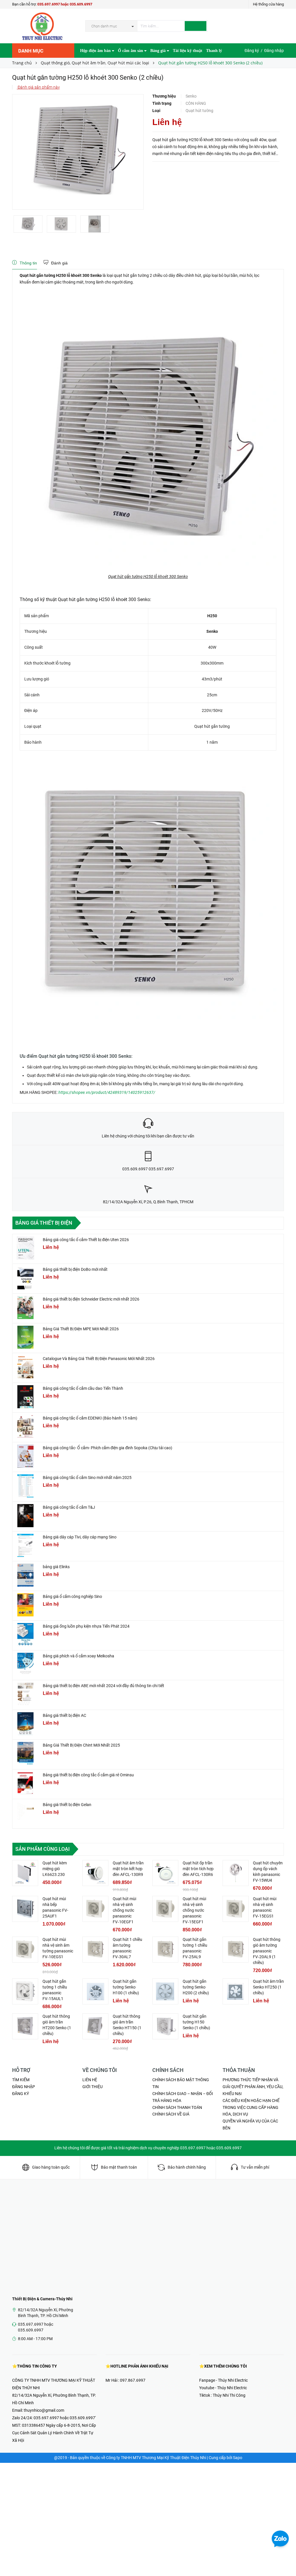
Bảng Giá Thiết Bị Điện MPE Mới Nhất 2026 (81, 1329)
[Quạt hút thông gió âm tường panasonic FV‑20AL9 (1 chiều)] (236, 1950)
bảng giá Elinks (56, 1567)
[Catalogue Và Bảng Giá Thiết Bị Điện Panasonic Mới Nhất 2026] (25, 1367)
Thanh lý (214, 51)
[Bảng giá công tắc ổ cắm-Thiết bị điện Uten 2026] (25, 1248)
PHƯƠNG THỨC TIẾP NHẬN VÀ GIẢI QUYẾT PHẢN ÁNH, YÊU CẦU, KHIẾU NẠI (253, 2087)
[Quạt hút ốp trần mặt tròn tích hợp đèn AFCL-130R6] (165, 1873)
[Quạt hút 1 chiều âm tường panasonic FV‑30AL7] (95, 1950)
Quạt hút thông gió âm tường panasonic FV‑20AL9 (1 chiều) (267, 1951)
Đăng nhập (274, 51)
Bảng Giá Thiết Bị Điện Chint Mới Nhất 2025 (81, 1745)
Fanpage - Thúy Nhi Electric (223, 2380)
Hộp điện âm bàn (96, 51)
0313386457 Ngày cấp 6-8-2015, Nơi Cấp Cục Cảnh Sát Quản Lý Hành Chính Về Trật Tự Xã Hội (54, 2433)
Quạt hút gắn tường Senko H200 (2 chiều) (196, 1987)
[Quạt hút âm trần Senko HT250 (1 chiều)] (236, 1991)
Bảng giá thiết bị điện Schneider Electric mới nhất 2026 (91, 1299)
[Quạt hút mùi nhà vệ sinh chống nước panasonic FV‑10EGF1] (95, 1909)
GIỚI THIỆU (92, 2087)
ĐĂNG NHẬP (24, 2087)
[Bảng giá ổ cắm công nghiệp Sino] (25, 1605)
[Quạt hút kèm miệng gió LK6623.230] (25, 1873)
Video (121, 65)
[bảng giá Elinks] (25, 1575)
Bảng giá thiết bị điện (44, 1223)
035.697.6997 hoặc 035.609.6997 (65, 4)
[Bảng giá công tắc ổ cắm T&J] (25, 1516)
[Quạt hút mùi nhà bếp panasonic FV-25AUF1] (25, 1909)
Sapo (238, 2458)
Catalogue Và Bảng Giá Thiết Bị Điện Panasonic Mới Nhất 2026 (99, 1359)
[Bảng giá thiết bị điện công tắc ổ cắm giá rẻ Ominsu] (25, 1783)
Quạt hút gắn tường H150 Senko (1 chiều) (196, 2022)
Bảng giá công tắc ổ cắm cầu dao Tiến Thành (83, 1388)
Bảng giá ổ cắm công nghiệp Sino (72, 1596)
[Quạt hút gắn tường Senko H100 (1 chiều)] (95, 1991)
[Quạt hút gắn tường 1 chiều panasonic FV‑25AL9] (165, 1950)
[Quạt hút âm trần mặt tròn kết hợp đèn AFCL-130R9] (95, 1873)
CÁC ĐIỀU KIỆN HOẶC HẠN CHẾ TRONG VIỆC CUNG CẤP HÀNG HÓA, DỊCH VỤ (251, 2107)
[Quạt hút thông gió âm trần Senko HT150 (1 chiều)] (95, 2026)
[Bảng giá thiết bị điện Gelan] (25, 1813)
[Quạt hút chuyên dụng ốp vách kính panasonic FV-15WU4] (236, 1873)
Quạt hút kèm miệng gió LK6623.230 (55, 1869)
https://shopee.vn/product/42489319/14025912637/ (107, 1092)
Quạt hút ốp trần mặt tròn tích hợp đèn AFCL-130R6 (198, 1869)
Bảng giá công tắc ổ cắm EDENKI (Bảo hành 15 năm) (90, 1418)
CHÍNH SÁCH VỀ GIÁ (171, 2114)
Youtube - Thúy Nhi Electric (223, 2388)
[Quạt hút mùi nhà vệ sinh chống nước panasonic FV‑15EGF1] (165, 1909)
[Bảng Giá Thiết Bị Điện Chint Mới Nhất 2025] (25, 1754)
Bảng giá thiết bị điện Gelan (67, 1805)
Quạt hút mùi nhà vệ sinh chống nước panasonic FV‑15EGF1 (194, 1910)
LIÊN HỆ (90, 2080)
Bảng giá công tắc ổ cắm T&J (69, 1507)
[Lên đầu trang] (286, 2559)
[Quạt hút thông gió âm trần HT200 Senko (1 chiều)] (25, 2026)
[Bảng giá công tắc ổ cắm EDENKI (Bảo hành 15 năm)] (25, 1426)
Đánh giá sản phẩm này (38, 87)
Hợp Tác (104, 65)
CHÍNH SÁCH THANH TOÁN (177, 2107)
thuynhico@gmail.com (44, 2410)
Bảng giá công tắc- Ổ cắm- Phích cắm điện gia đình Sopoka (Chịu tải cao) (108, 1448)
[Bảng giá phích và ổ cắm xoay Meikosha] (25, 1664)
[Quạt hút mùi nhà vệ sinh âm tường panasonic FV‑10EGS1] (25, 1950)
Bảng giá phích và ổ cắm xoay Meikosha (78, 1656)
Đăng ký (252, 51)
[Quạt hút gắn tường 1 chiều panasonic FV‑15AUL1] (25, 1991)
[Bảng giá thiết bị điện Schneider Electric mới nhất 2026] (25, 1307)
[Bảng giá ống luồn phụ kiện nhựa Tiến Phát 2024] (25, 1635)
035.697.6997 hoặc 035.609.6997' (65, 2418)
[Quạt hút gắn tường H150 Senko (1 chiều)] (165, 2026)
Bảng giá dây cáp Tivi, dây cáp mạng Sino (80, 1537)
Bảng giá (159, 51)
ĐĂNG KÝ (21, 2094)
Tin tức (86, 65)
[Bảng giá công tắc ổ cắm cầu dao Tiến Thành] (25, 1397)
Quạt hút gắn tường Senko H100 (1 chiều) (126, 1987)
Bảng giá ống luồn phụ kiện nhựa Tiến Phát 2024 (86, 1626)
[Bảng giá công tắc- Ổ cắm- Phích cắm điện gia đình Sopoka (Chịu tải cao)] (25, 1456)
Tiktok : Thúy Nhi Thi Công (222, 2395)
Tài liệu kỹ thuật (188, 51)
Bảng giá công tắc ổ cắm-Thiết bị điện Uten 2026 (86, 1240)
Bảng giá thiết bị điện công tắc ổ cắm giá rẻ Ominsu (88, 1775)
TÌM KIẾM (21, 2080)
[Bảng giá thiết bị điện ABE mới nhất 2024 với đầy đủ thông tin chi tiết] (25, 1694)
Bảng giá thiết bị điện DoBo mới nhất (75, 1269)
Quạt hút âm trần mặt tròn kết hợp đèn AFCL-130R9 (128, 1869)
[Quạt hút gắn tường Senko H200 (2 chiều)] (165, 1991)
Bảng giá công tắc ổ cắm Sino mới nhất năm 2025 (87, 1478)
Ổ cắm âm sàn (131, 51)
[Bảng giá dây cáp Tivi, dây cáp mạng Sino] (25, 1545)
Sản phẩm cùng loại (42, 1849)
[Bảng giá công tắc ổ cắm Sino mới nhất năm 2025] (25, 1486)
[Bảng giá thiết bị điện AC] (25, 1724)
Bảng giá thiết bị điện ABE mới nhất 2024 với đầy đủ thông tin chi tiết (103, 1686)
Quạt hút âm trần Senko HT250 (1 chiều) (268, 1987)
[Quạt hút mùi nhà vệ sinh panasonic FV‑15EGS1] (236, 1909)
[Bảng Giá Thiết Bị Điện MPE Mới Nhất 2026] (25, 1337)
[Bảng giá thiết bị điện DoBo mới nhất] (25, 1278)
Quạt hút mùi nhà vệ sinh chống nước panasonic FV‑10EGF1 (124, 1910)
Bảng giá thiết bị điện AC (64, 1715)
